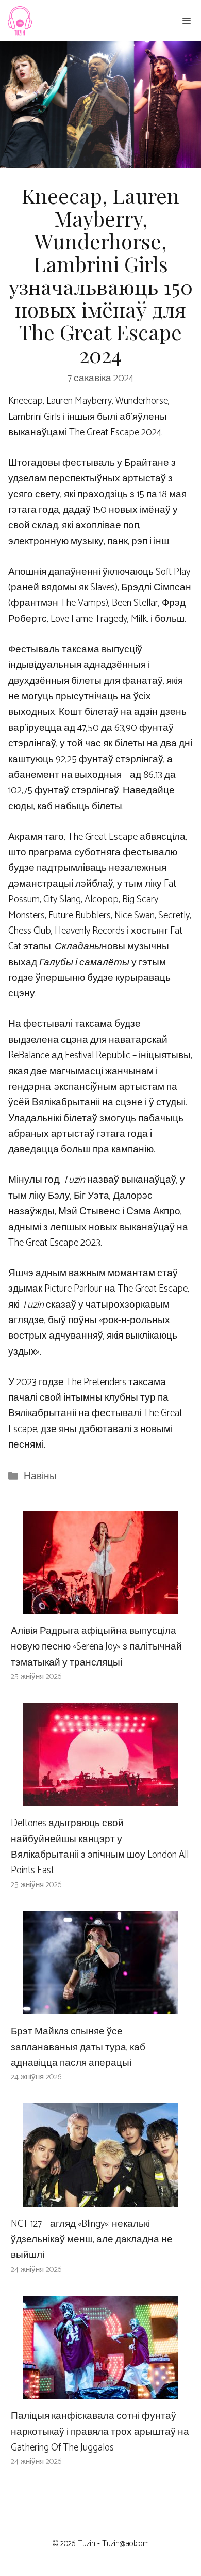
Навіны (40, 1476)
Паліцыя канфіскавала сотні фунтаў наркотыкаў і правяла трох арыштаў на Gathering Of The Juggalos (100, 2432)
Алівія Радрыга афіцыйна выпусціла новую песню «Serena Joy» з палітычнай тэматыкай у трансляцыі (96, 1647)
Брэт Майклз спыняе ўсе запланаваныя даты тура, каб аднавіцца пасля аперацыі (78, 2047)
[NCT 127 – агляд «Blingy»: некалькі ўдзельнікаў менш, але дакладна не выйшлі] (100, 2198)
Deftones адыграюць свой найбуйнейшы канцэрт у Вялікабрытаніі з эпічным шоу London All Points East (100, 1847)
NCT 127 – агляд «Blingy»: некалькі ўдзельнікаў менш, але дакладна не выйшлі (92, 2240)
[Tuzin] (19, 21)
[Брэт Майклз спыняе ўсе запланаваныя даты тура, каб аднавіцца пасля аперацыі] (100, 2006)
